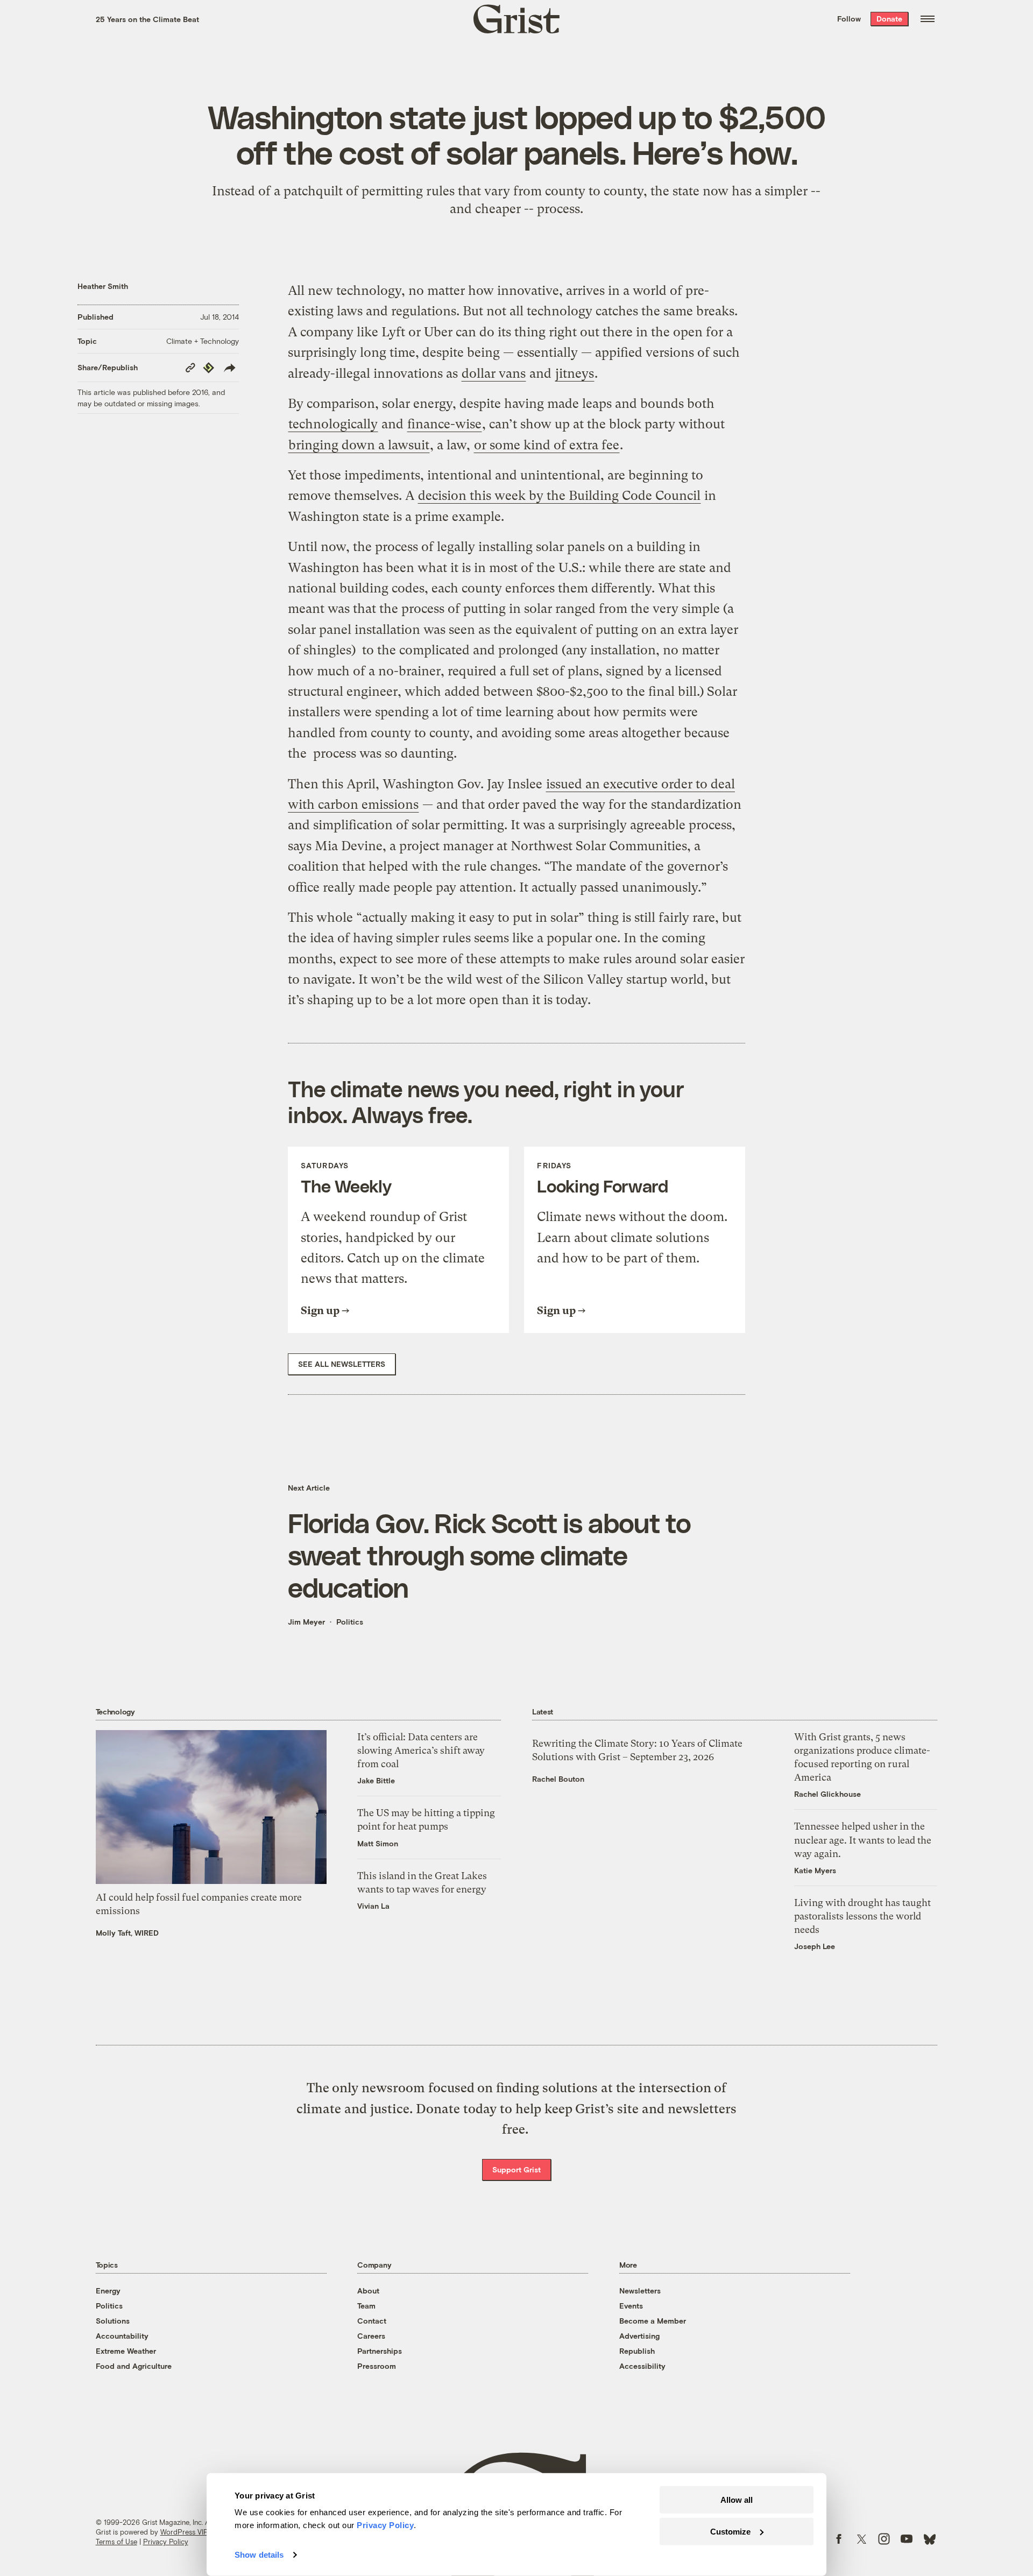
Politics (350, 1622)
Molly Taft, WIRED (127, 1933)
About (368, 2291)
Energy (108, 2291)
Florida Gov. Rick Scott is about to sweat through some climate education (489, 1555)
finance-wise (444, 424)
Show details (259, 2555)
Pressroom (377, 2366)
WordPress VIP (184, 2532)
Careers (371, 2336)
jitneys (575, 373)
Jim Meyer (306, 1622)
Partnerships (380, 2351)
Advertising (639, 2336)
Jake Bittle (376, 1780)
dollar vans (494, 373)
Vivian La (373, 1906)
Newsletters (640, 2291)
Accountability (122, 2336)
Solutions (113, 2321)
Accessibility (642, 2366)
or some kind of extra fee (547, 445)
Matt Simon (378, 1843)
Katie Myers (815, 1870)
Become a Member (653, 2321)
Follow (849, 19)
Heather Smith (103, 286)
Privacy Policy (166, 2542)
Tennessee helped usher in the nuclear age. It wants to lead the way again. (863, 1840)
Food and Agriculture (134, 2366)
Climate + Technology (203, 341)
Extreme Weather (126, 2351)
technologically (333, 424)
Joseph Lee (815, 1946)
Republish (637, 2351)
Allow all (737, 2500)
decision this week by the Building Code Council (559, 496)
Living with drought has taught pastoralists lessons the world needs (862, 1916)
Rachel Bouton (558, 1779)
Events (631, 2306)
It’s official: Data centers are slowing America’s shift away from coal (421, 1750)
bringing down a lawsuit (359, 445)
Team (366, 2306)
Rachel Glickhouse (827, 1794)
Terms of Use (116, 2542)
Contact (372, 2321)
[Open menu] (928, 19)
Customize (730, 2531)
